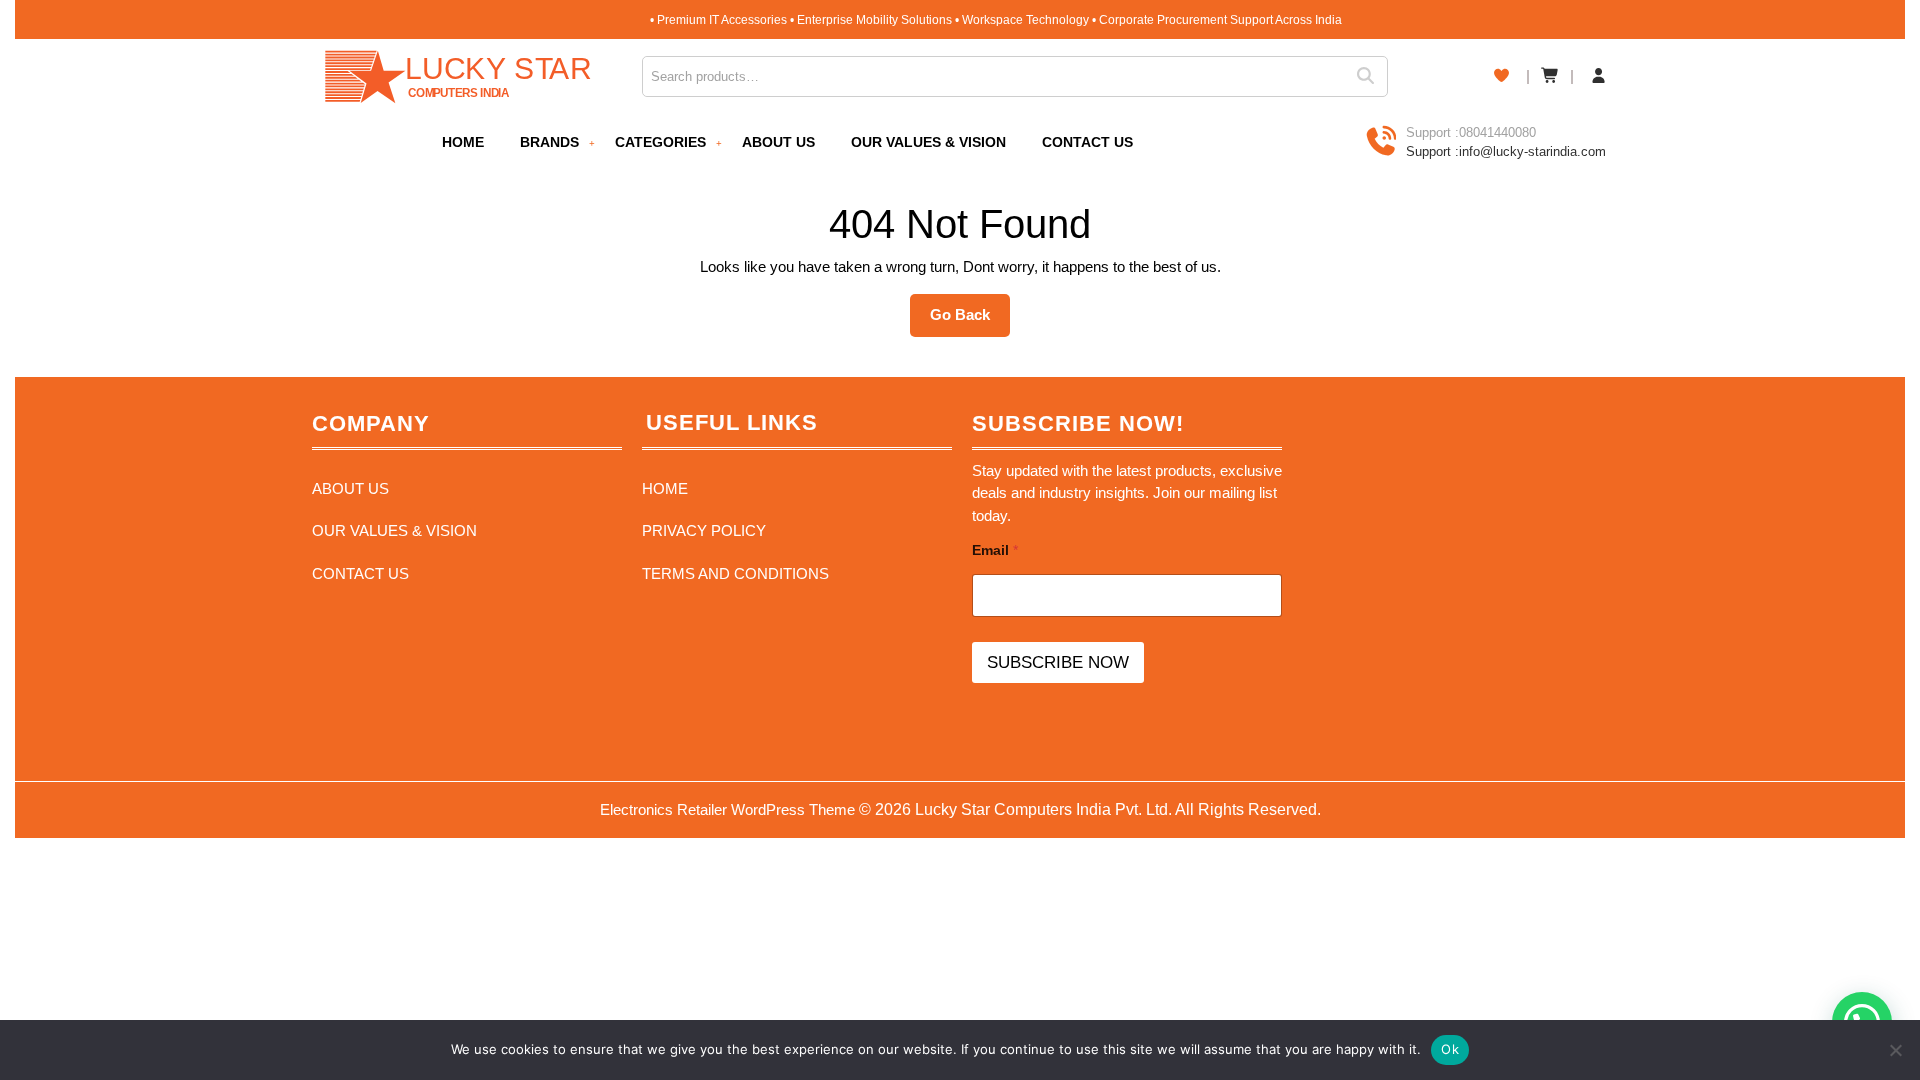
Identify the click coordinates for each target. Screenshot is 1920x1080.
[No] (1895, 1050)
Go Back (970, 321)
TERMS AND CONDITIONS (735, 573)
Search (1372, 76)
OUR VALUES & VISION (928, 142)
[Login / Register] (1598, 76)
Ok (1450, 1049)
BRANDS (549, 142)
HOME (463, 142)
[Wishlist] (1501, 75)
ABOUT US (778, 142)
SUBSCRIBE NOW (1058, 662)
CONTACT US (1087, 142)
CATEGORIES (660, 142)
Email (995, 550)
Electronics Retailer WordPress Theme (727, 809)
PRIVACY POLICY (704, 530)
